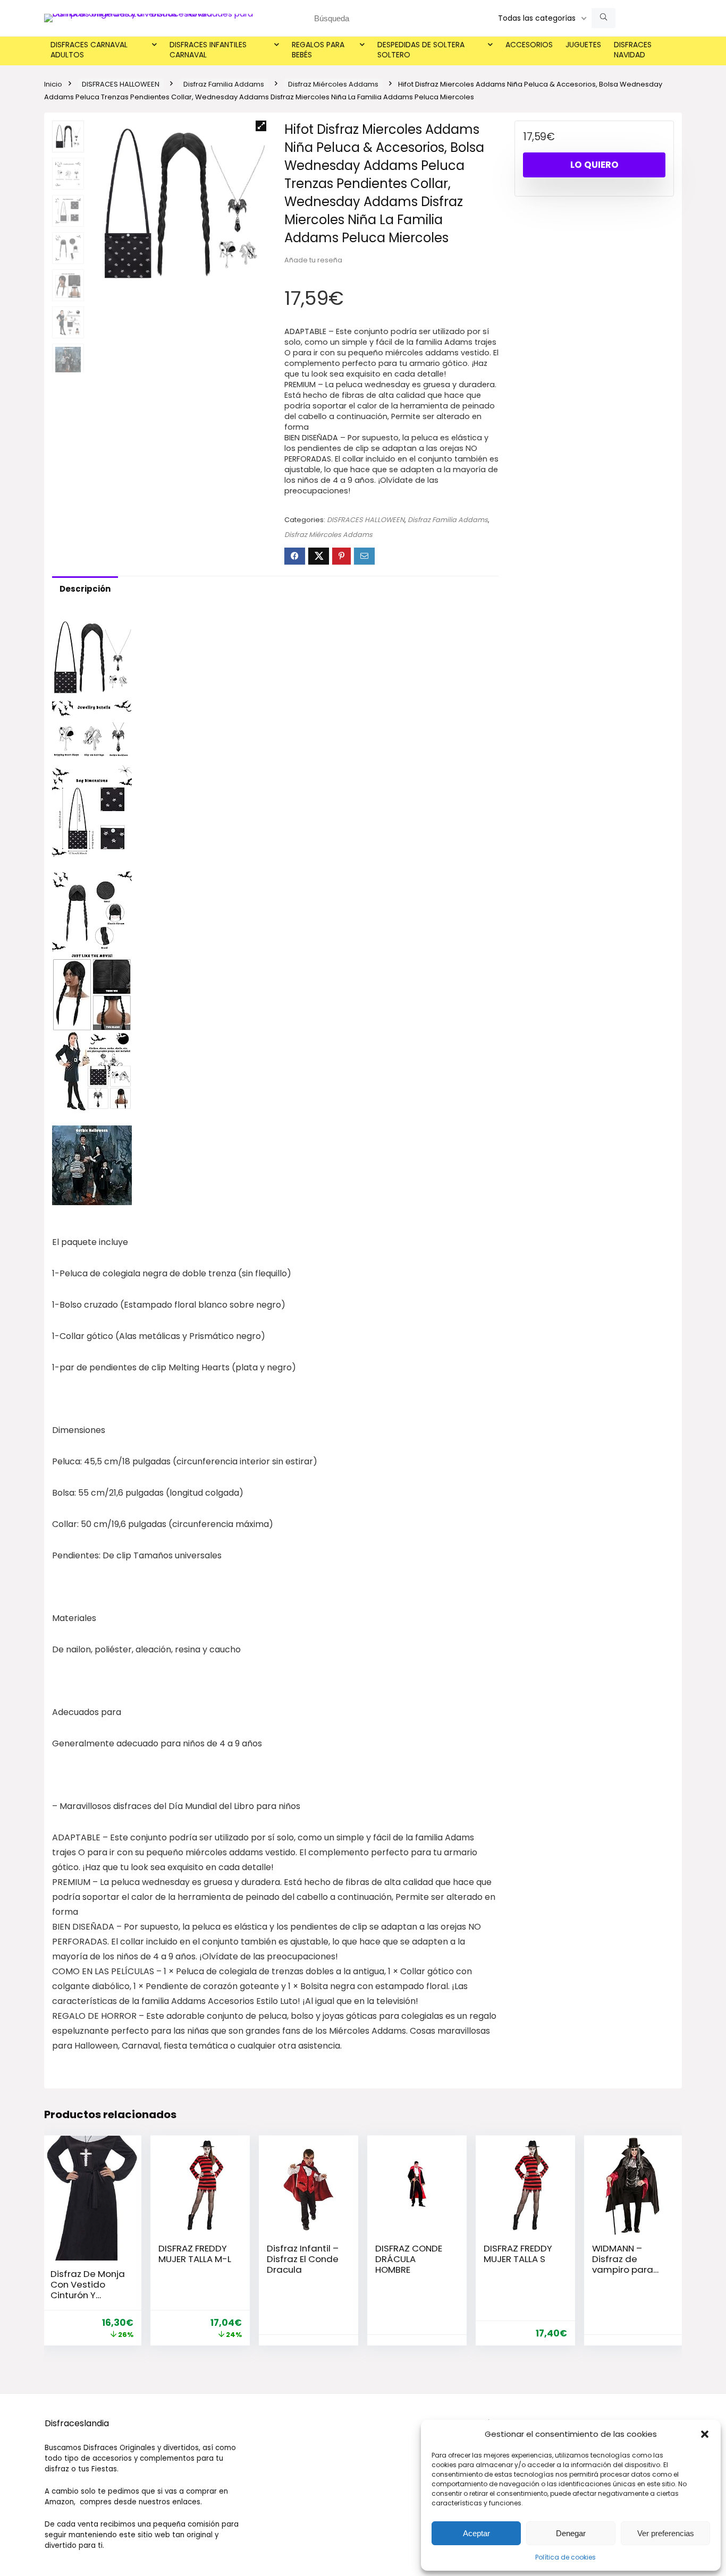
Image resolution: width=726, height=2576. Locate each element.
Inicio (53, 84)
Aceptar (476, 2533)
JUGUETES (583, 45)
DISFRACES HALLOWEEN (121, 84)
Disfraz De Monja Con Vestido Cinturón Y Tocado (88, 2290)
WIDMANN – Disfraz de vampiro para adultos (623, 2264)
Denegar (571, 2533)
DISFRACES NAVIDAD (633, 50)
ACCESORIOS (529, 45)
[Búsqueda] (603, 18)
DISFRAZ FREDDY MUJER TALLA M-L (195, 2254)
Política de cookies (565, 2557)
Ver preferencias (666, 2533)
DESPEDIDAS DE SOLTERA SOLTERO (421, 50)
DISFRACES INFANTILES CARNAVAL (208, 50)
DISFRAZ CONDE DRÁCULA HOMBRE (409, 2259)
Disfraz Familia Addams (224, 84)
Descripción (85, 589)
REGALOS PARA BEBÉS (318, 50)
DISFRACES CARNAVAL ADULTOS (89, 50)
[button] (705, 2434)
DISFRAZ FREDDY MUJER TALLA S (518, 2254)
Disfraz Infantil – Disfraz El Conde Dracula (303, 2259)
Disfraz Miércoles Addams (333, 84)
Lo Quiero (594, 165)
